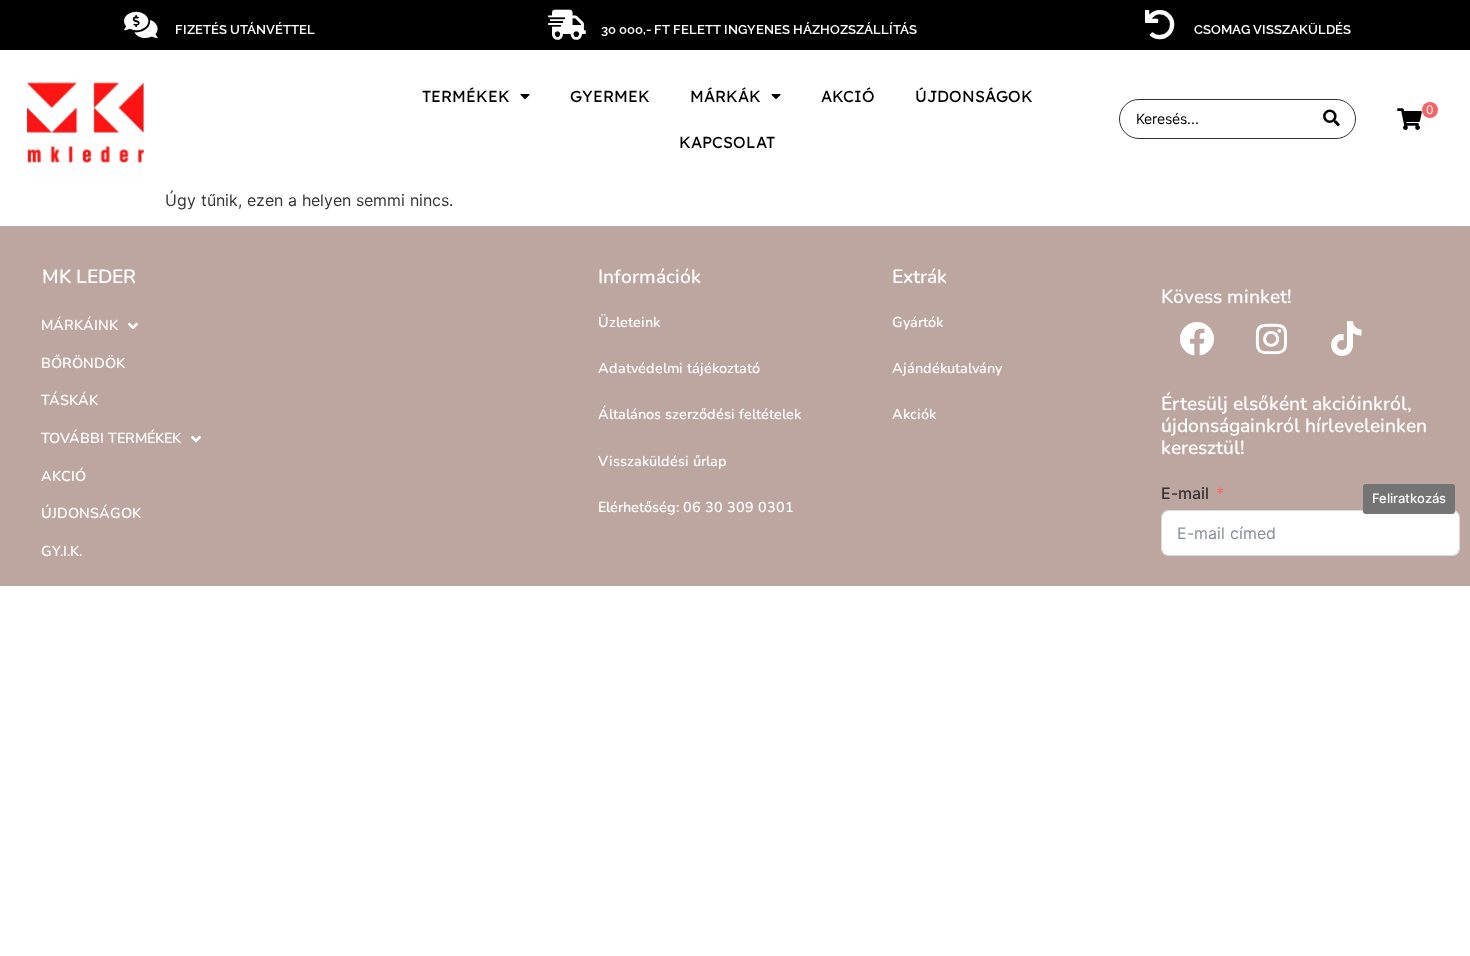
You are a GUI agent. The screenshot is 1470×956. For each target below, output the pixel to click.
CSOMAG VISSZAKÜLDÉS (1272, 29)
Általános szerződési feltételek (699, 414)
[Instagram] (1271, 338)
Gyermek (610, 96)
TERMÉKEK (466, 96)
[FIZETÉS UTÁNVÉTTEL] (141, 25)
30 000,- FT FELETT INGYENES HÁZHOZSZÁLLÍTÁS (759, 29)
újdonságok (974, 96)
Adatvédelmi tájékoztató (679, 368)
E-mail (1185, 493)
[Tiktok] (1346, 338)
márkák (725, 96)
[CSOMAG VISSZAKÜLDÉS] (1160, 25)
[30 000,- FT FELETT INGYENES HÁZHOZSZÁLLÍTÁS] (567, 25)
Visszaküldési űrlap (662, 461)
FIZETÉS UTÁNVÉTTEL (245, 29)
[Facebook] (1196, 338)
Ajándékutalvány (947, 368)
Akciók (914, 414)
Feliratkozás (1409, 498)
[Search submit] (1331, 118)
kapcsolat (727, 142)
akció (848, 96)
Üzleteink (629, 322)
